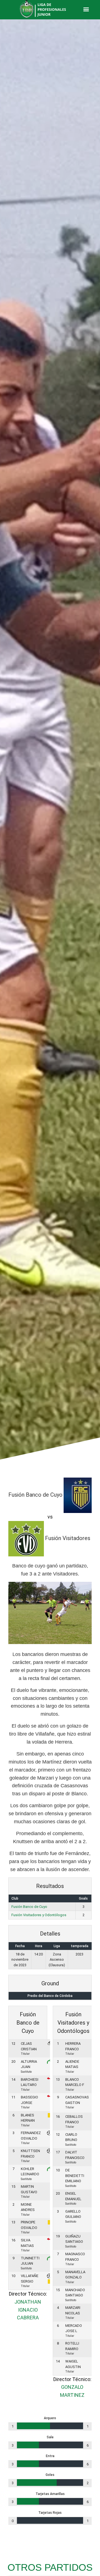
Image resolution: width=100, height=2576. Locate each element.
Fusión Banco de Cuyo (29, 1907)
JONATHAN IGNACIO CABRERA (28, 2310)
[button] (86, 9)
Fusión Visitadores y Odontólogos (39, 1915)
